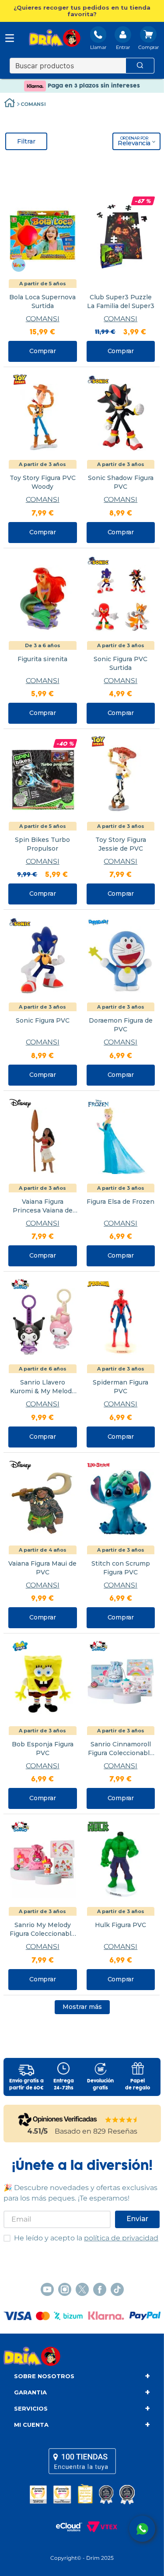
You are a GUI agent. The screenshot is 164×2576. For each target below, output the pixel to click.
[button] (82, 11)
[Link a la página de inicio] (10, 104)
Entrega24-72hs (64, 2085)
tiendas (82, 2461)
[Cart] (148, 39)
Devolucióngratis (100, 2085)
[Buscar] (140, 66)
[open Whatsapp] (142, 2529)
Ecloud (65, 2527)
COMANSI (33, 104)
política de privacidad (121, 2238)
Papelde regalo (138, 2085)
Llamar (98, 47)
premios (82, 2494)
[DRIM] (55, 39)
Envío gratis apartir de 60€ (26, 2085)
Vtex (100, 2527)
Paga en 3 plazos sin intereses (93, 86)
